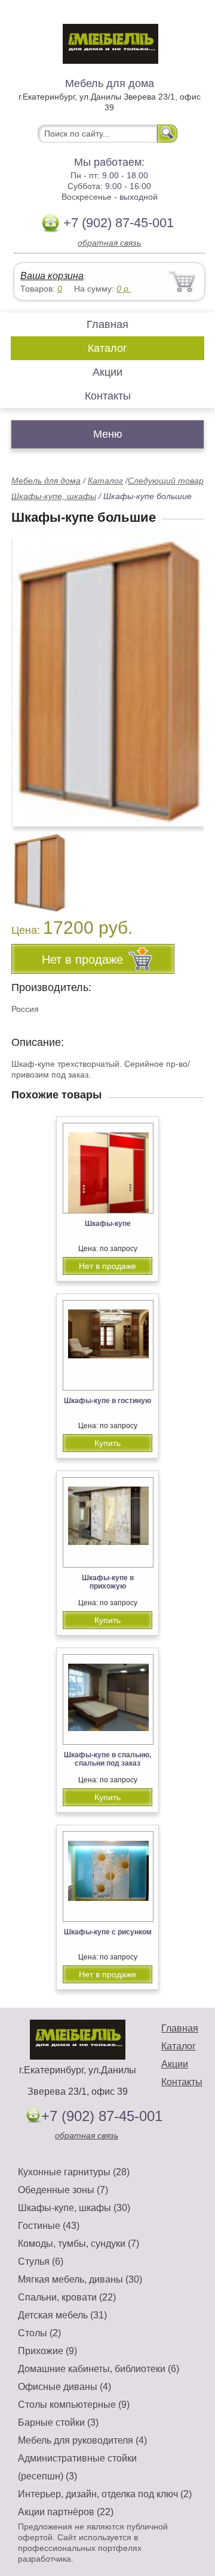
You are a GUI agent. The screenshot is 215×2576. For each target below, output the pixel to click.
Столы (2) (39, 2333)
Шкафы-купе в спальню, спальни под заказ (107, 1759)
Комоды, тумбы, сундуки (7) (79, 2244)
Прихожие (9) (47, 2351)
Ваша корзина (52, 276)
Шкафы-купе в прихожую (108, 1582)
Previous (33, 866)
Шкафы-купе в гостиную (107, 1401)
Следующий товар (166, 481)
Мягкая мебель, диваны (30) (80, 2279)
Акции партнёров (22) (66, 2512)
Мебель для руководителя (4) (82, 2440)
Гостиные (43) (49, 2226)
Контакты (108, 396)
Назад (30, 674)
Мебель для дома (46, 481)
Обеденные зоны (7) (63, 2190)
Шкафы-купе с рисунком (108, 1932)
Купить (107, 1443)
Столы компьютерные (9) (74, 2405)
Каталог (107, 348)
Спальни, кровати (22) (67, 2297)
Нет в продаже (107, 1266)
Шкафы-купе (108, 1224)
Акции (107, 372)
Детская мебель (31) (62, 2315)
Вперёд (184, 674)
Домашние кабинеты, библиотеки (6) (99, 2369)
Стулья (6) (41, 2261)
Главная (107, 324)
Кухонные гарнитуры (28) (74, 2172)
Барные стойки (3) (58, 2422)
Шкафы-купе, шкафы (54, 496)
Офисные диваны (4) (64, 2387)
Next (190, 866)
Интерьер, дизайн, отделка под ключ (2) (105, 2494)
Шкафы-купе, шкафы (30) (74, 2208)
